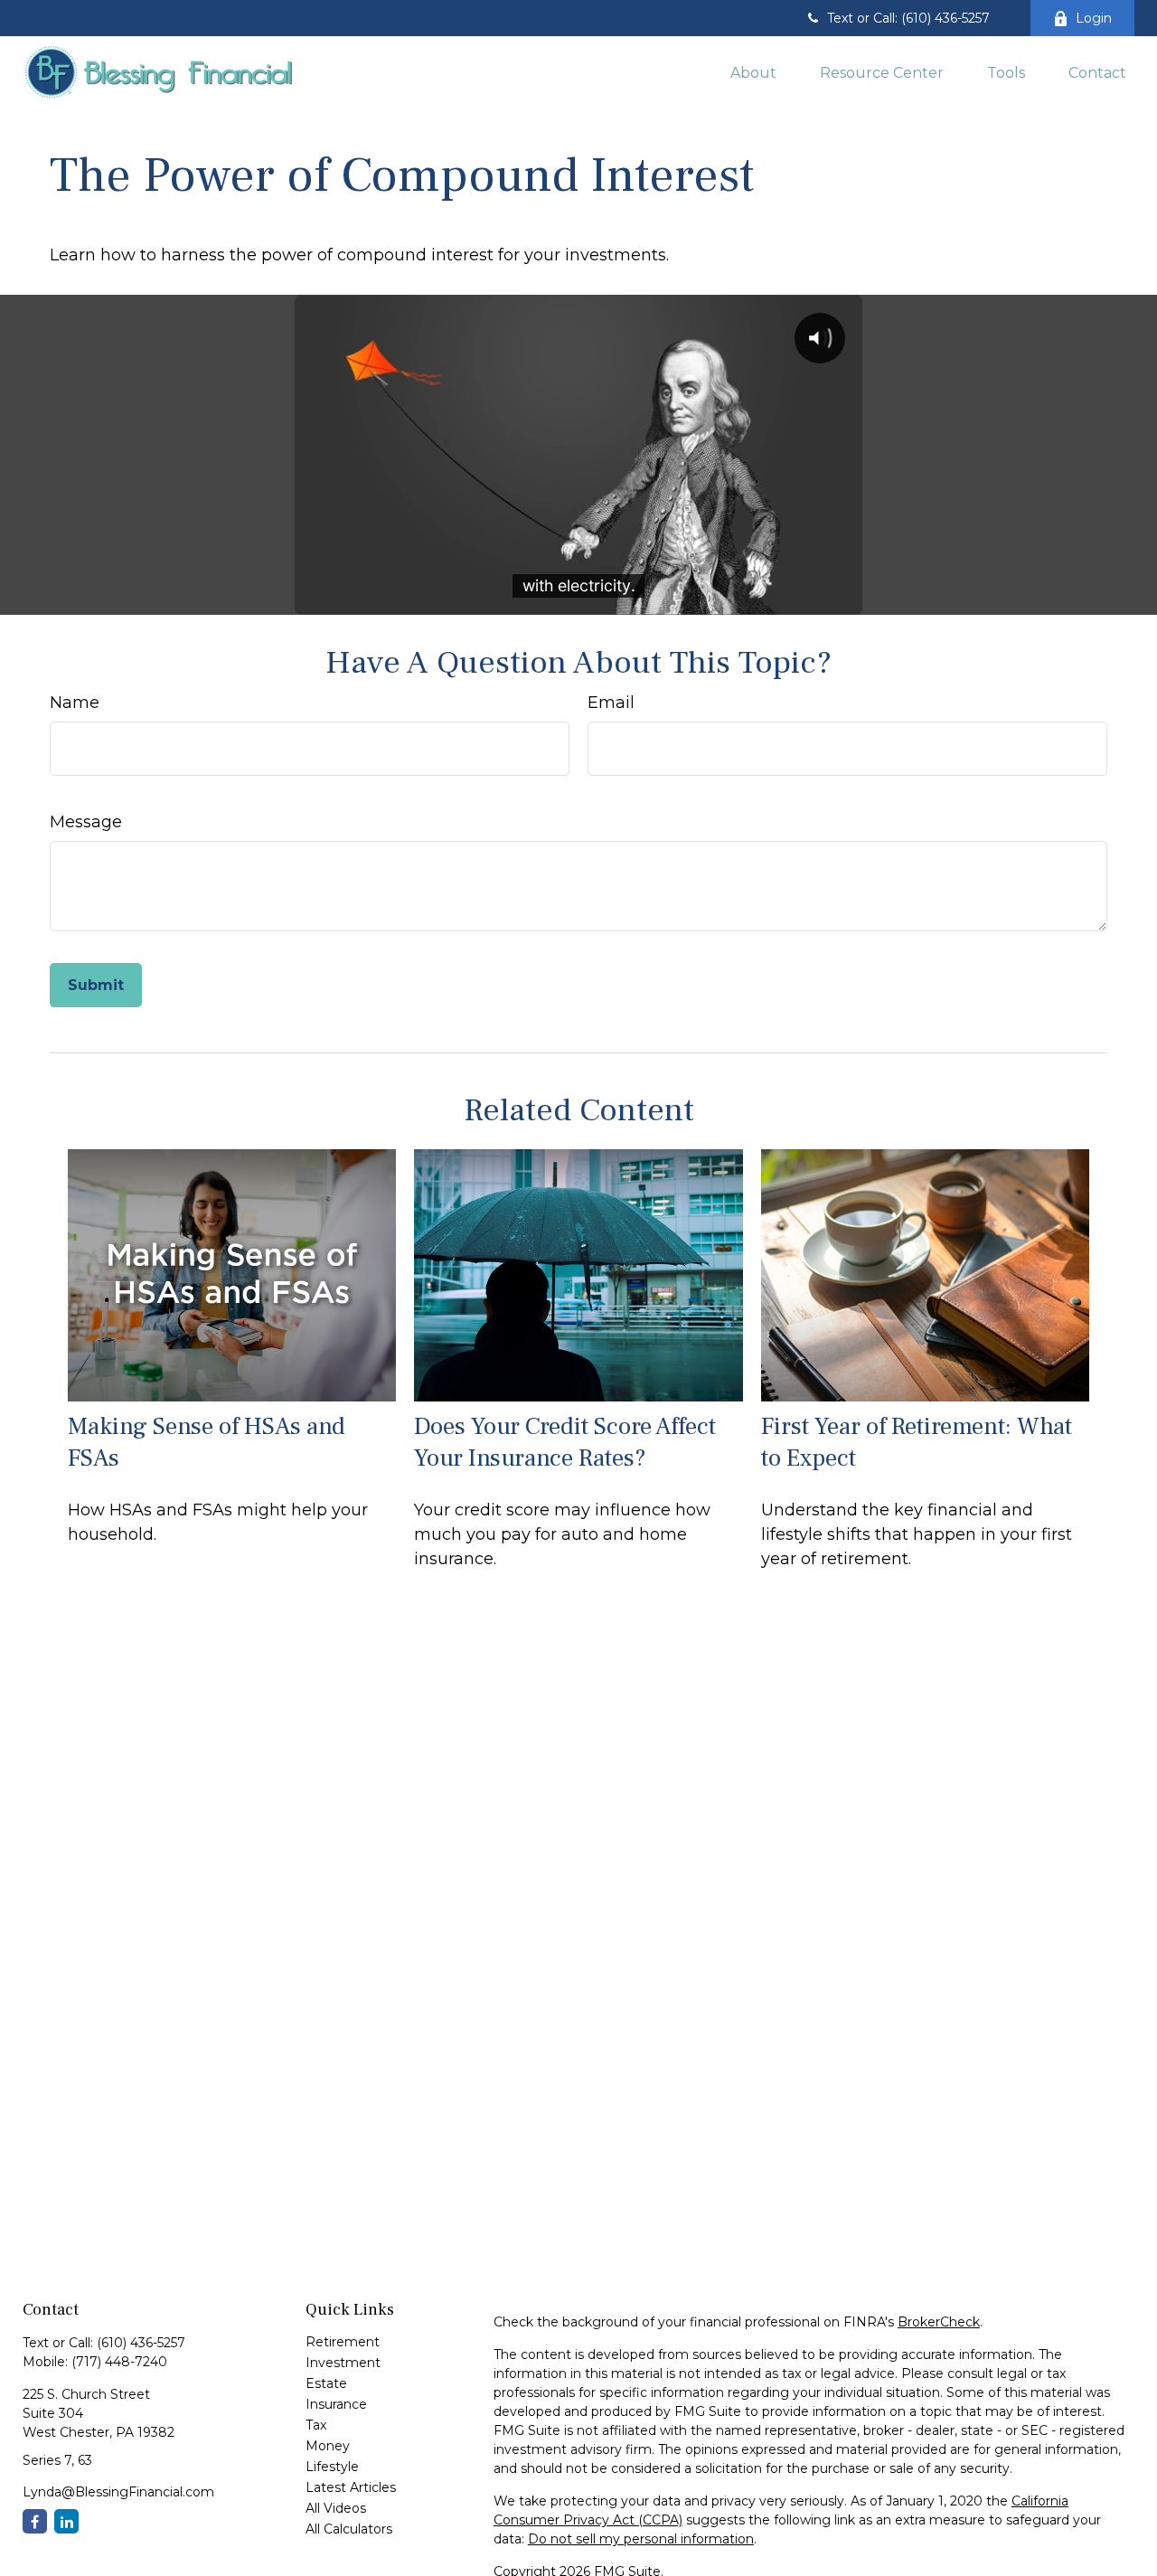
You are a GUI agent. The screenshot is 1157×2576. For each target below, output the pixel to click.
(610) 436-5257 (141, 2343)
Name (75, 703)
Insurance (336, 2404)
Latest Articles (351, 2487)
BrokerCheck (939, 2322)
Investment (343, 2363)
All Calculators (349, 2529)
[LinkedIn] (66, 2521)
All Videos (336, 2508)
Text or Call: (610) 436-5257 (908, 18)
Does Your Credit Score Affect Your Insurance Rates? (565, 1442)
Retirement (343, 2342)
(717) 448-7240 (119, 2362)
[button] (753, 71)
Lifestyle (332, 2467)
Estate (326, 2383)
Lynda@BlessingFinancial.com (118, 2492)
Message (86, 822)
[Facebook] (35, 2521)
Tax (316, 2425)
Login (1094, 18)
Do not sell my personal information (641, 2539)
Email (611, 703)
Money (328, 2446)
